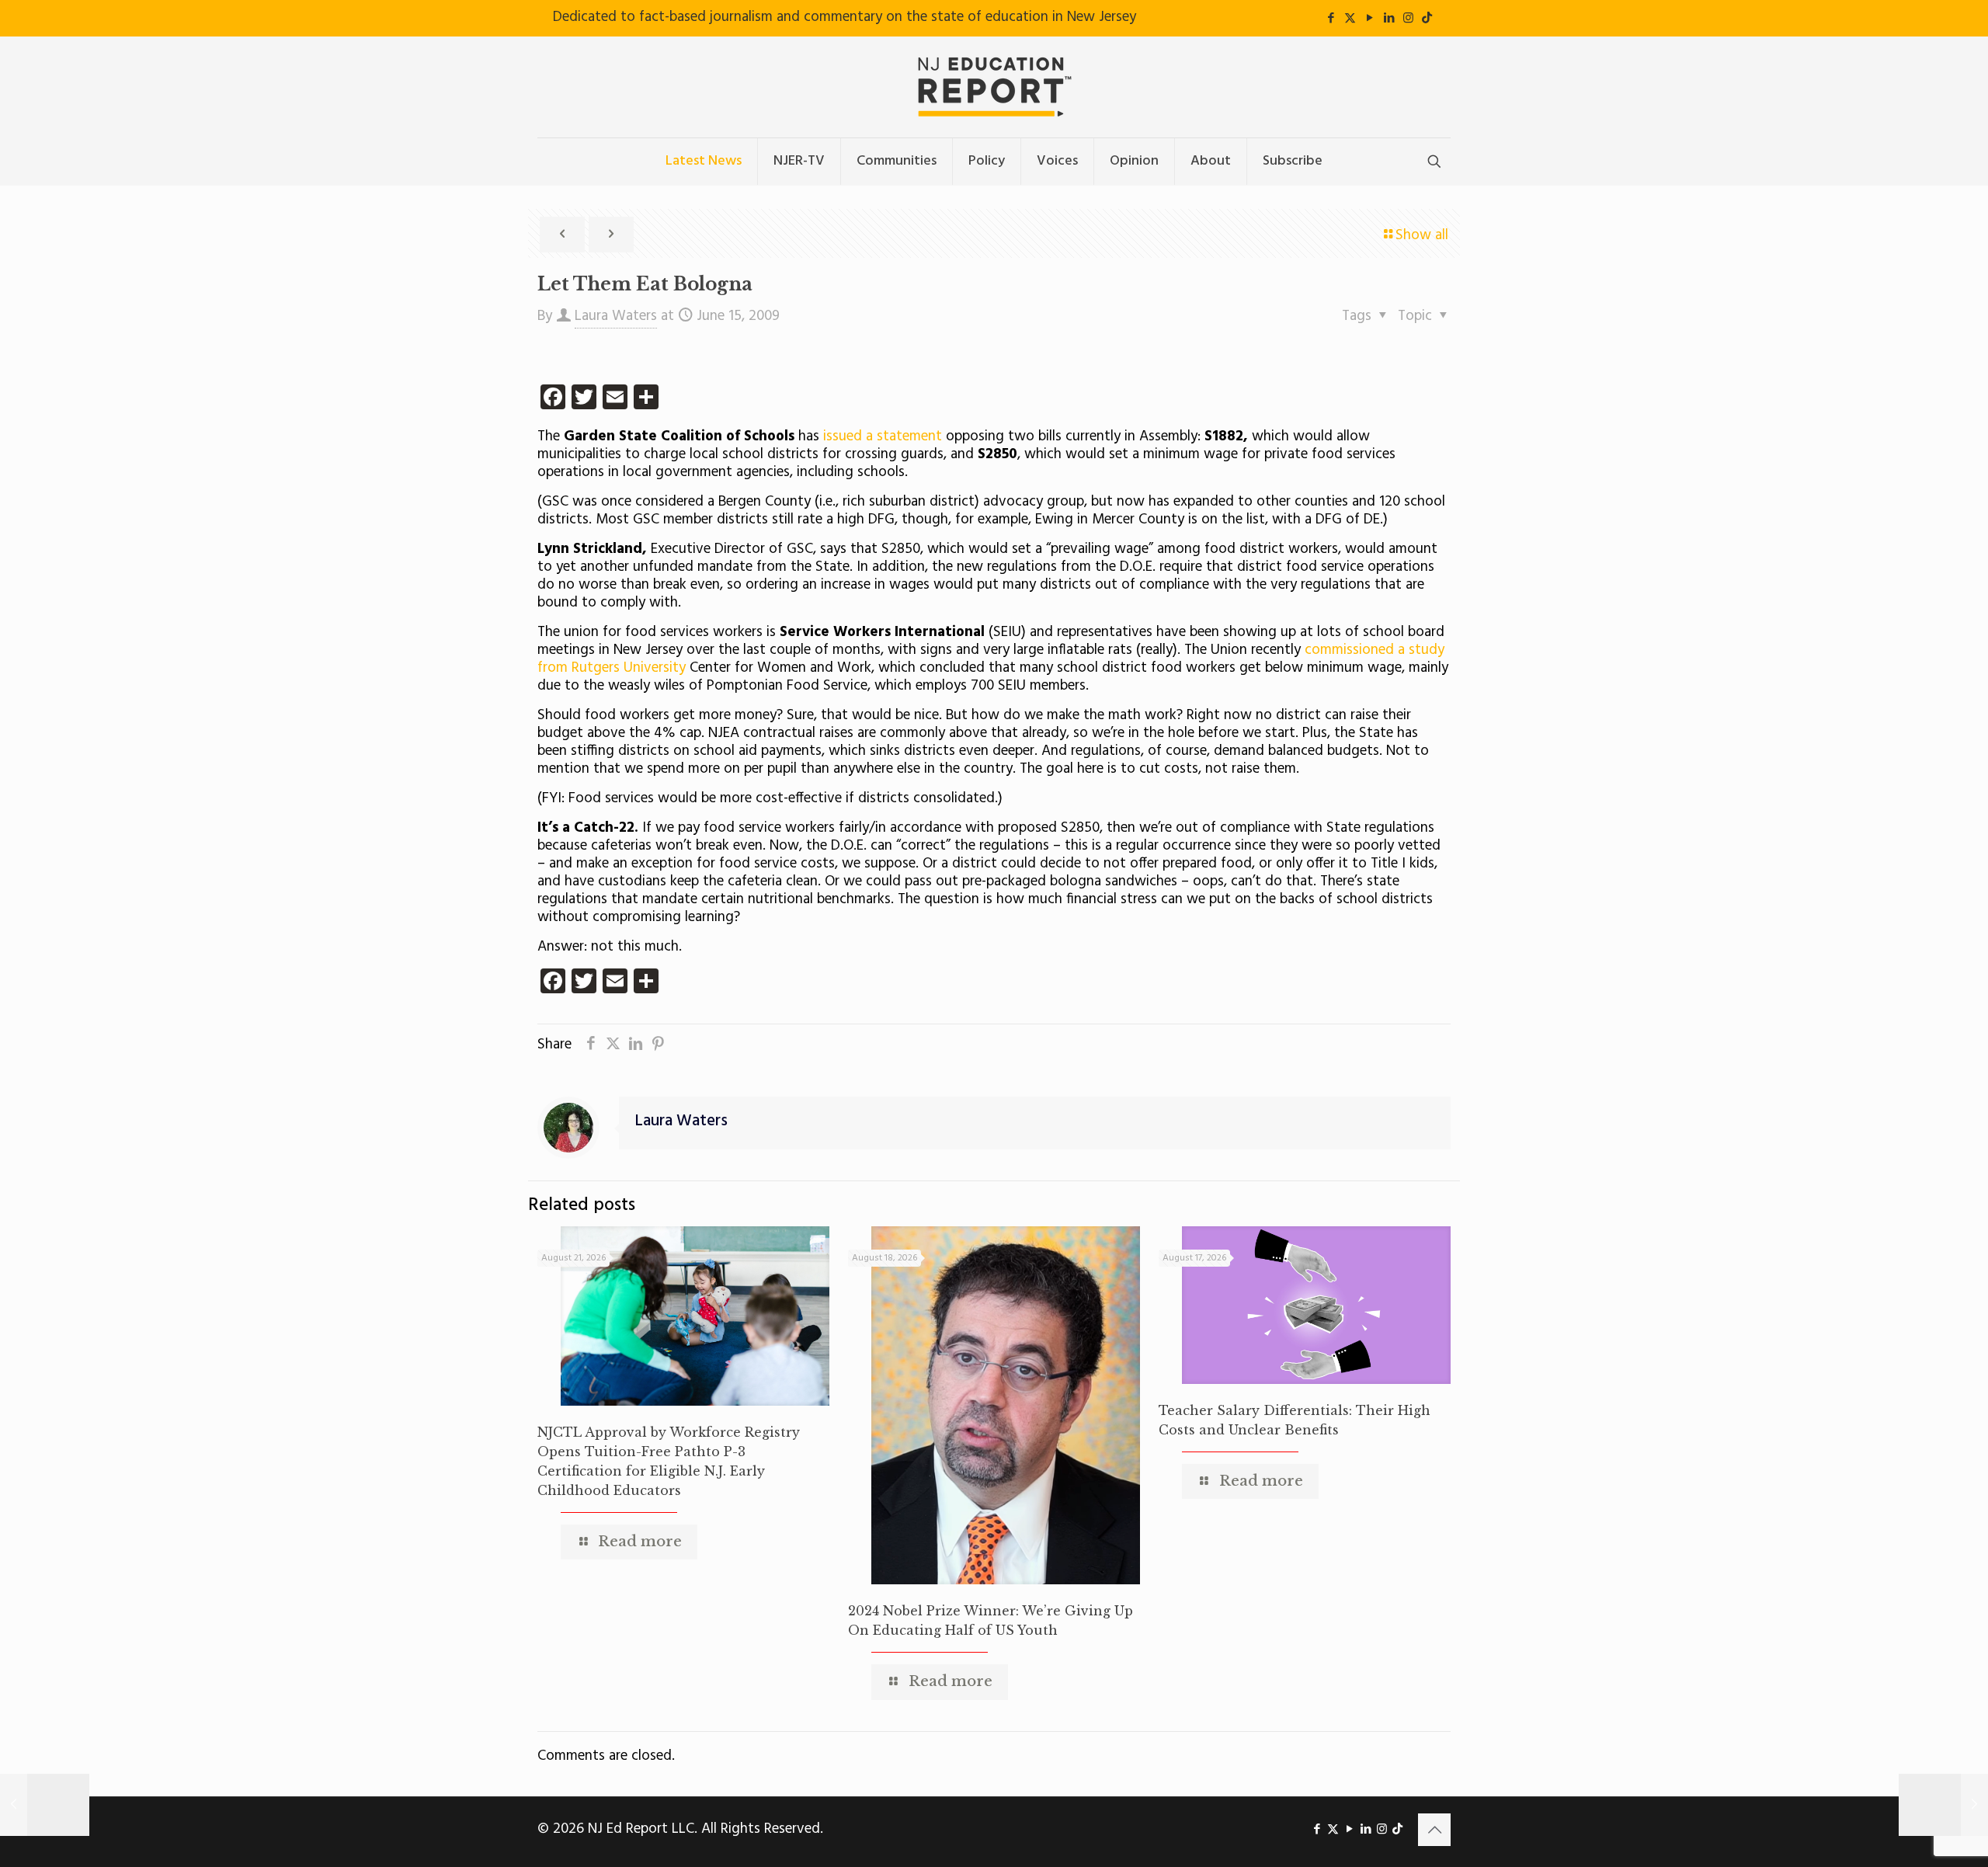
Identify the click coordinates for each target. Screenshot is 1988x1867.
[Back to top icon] (1434, 1830)
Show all (1422, 235)
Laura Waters (616, 316)
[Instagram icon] (1408, 19)
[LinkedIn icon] (1389, 19)
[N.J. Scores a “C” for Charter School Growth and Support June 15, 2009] (1943, 1805)
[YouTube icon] (1369, 19)
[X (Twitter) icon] (1350, 19)
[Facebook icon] (1331, 19)
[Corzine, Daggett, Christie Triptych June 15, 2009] (45, 1805)
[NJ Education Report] (994, 87)
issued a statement (881, 436)
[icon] (1427, 19)
